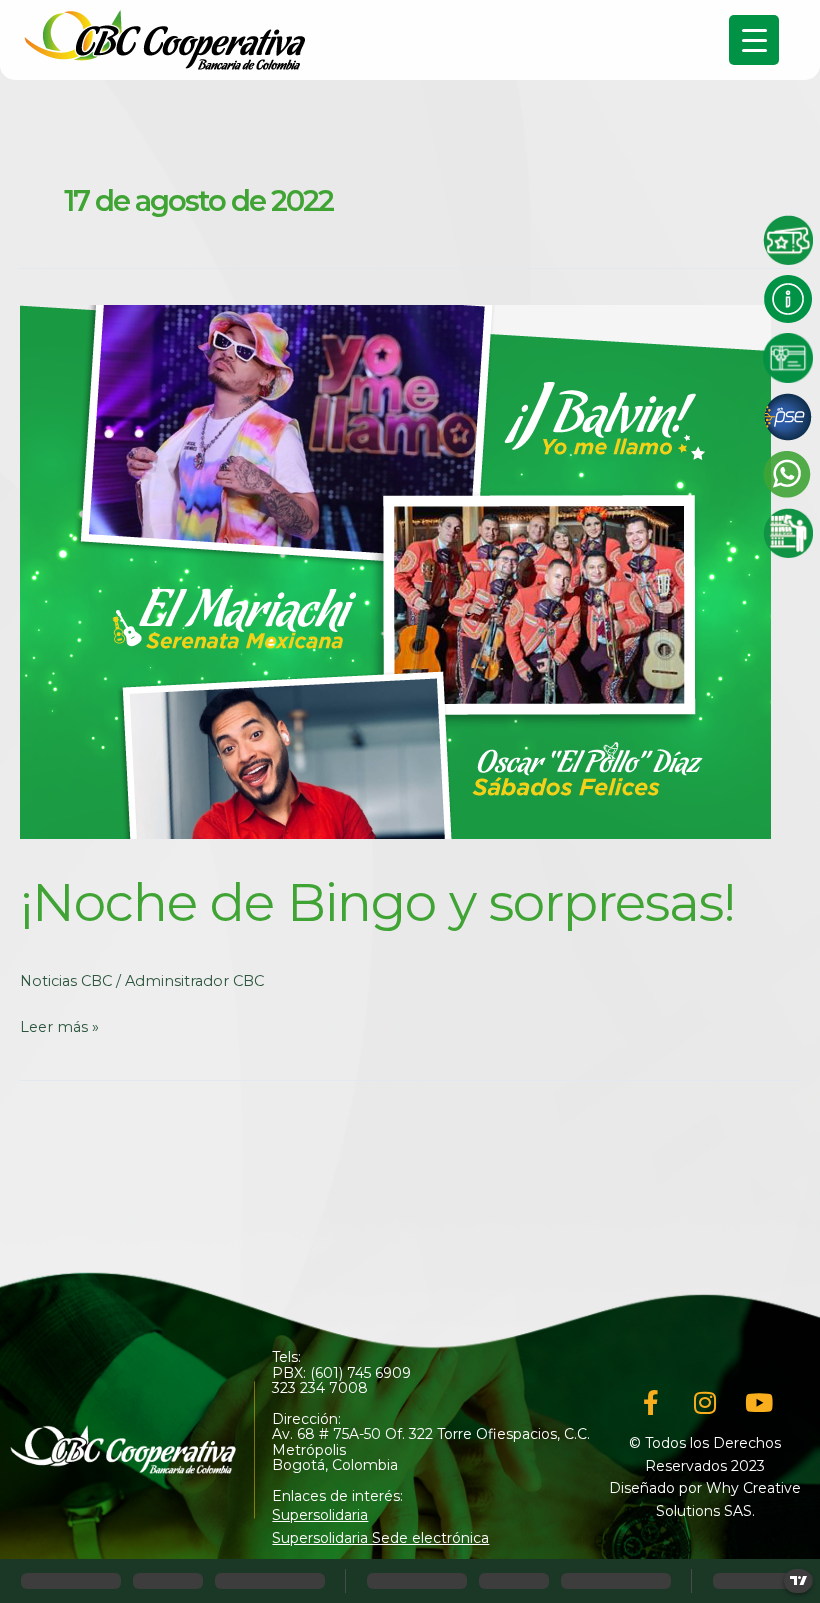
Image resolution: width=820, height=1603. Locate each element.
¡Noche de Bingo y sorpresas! (377, 902)
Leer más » (59, 1027)
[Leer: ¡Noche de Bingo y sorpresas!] (395, 571)
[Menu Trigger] (754, 40)
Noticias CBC (66, 981)
